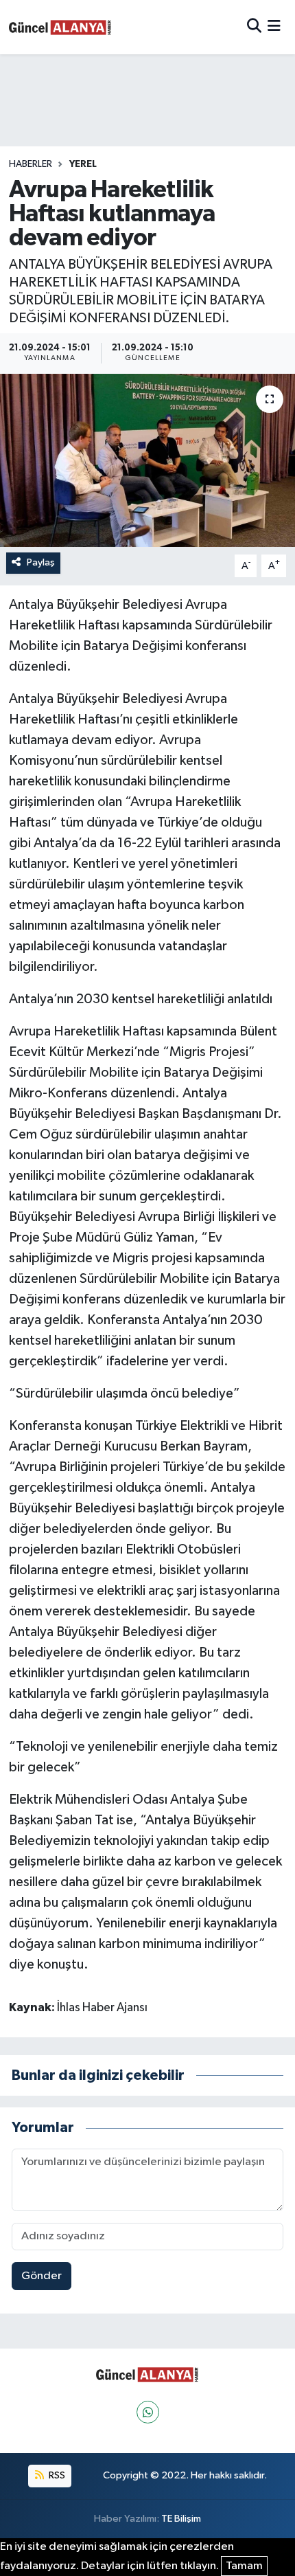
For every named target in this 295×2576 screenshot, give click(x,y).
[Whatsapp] (148, 2412)
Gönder (42, 2276)
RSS (56, 2475)
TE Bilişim (181, 2519)
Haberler (31, 164)
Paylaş (41, 562)
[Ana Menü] (274, 27)
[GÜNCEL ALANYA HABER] (60, 27)
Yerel (83, 164)
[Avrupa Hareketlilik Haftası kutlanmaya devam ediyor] (147, 460)
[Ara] (254, 27)
